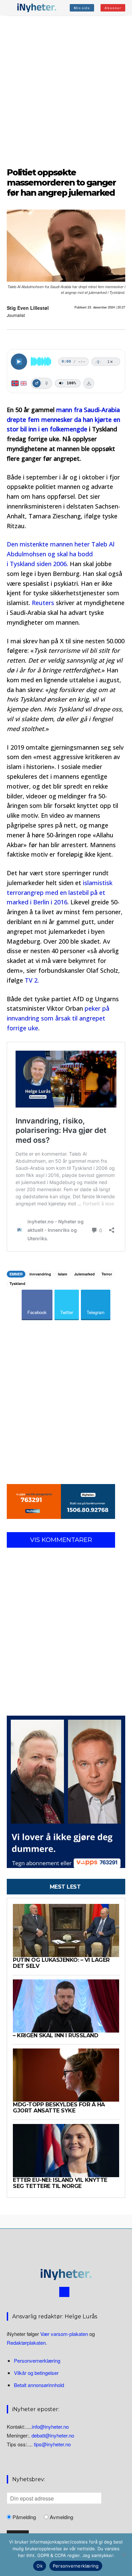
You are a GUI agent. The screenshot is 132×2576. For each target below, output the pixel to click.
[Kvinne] (46, 383)
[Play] (19, 362)
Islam (63, 1274)
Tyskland (17, 1283)
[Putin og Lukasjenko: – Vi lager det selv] (66, 1930)
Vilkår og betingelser (36, 2373)
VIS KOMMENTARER (61, 1540)
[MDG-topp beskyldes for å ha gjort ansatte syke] (66, 2075)
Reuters (43, 603)
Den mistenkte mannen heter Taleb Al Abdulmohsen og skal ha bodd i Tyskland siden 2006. (61, 554)
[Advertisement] (66, 90)
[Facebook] (64, 2292)
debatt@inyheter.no (53, 2435)
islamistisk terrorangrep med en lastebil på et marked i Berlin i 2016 (60, 893)
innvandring (40, 1274)
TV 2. (32, 980)
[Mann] (37, 383)
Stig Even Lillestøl (28, 308)
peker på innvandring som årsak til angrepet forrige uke (58, 1018)
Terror (107, 1274)
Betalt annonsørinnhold (39, 2385)
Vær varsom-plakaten (64, 2334)
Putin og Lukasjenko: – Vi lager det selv (61, 1963)
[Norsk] (15, 383)
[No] (124, 2555)
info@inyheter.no (50, 2427)
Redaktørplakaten (26, 2343)
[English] (24, 383)
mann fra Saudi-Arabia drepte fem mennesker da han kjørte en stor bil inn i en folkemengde (63, 420)
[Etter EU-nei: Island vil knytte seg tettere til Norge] (66, 2151)
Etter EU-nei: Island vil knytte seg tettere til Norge (60, 2183)
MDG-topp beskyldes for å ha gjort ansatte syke (59, 2108)
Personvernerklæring (37, 2360)
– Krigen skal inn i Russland (56, 2035)
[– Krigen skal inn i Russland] (66, 2006)
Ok (40, 2566)
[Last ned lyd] (89, 383)
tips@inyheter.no (52, 2444)
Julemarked (84, 1274)
